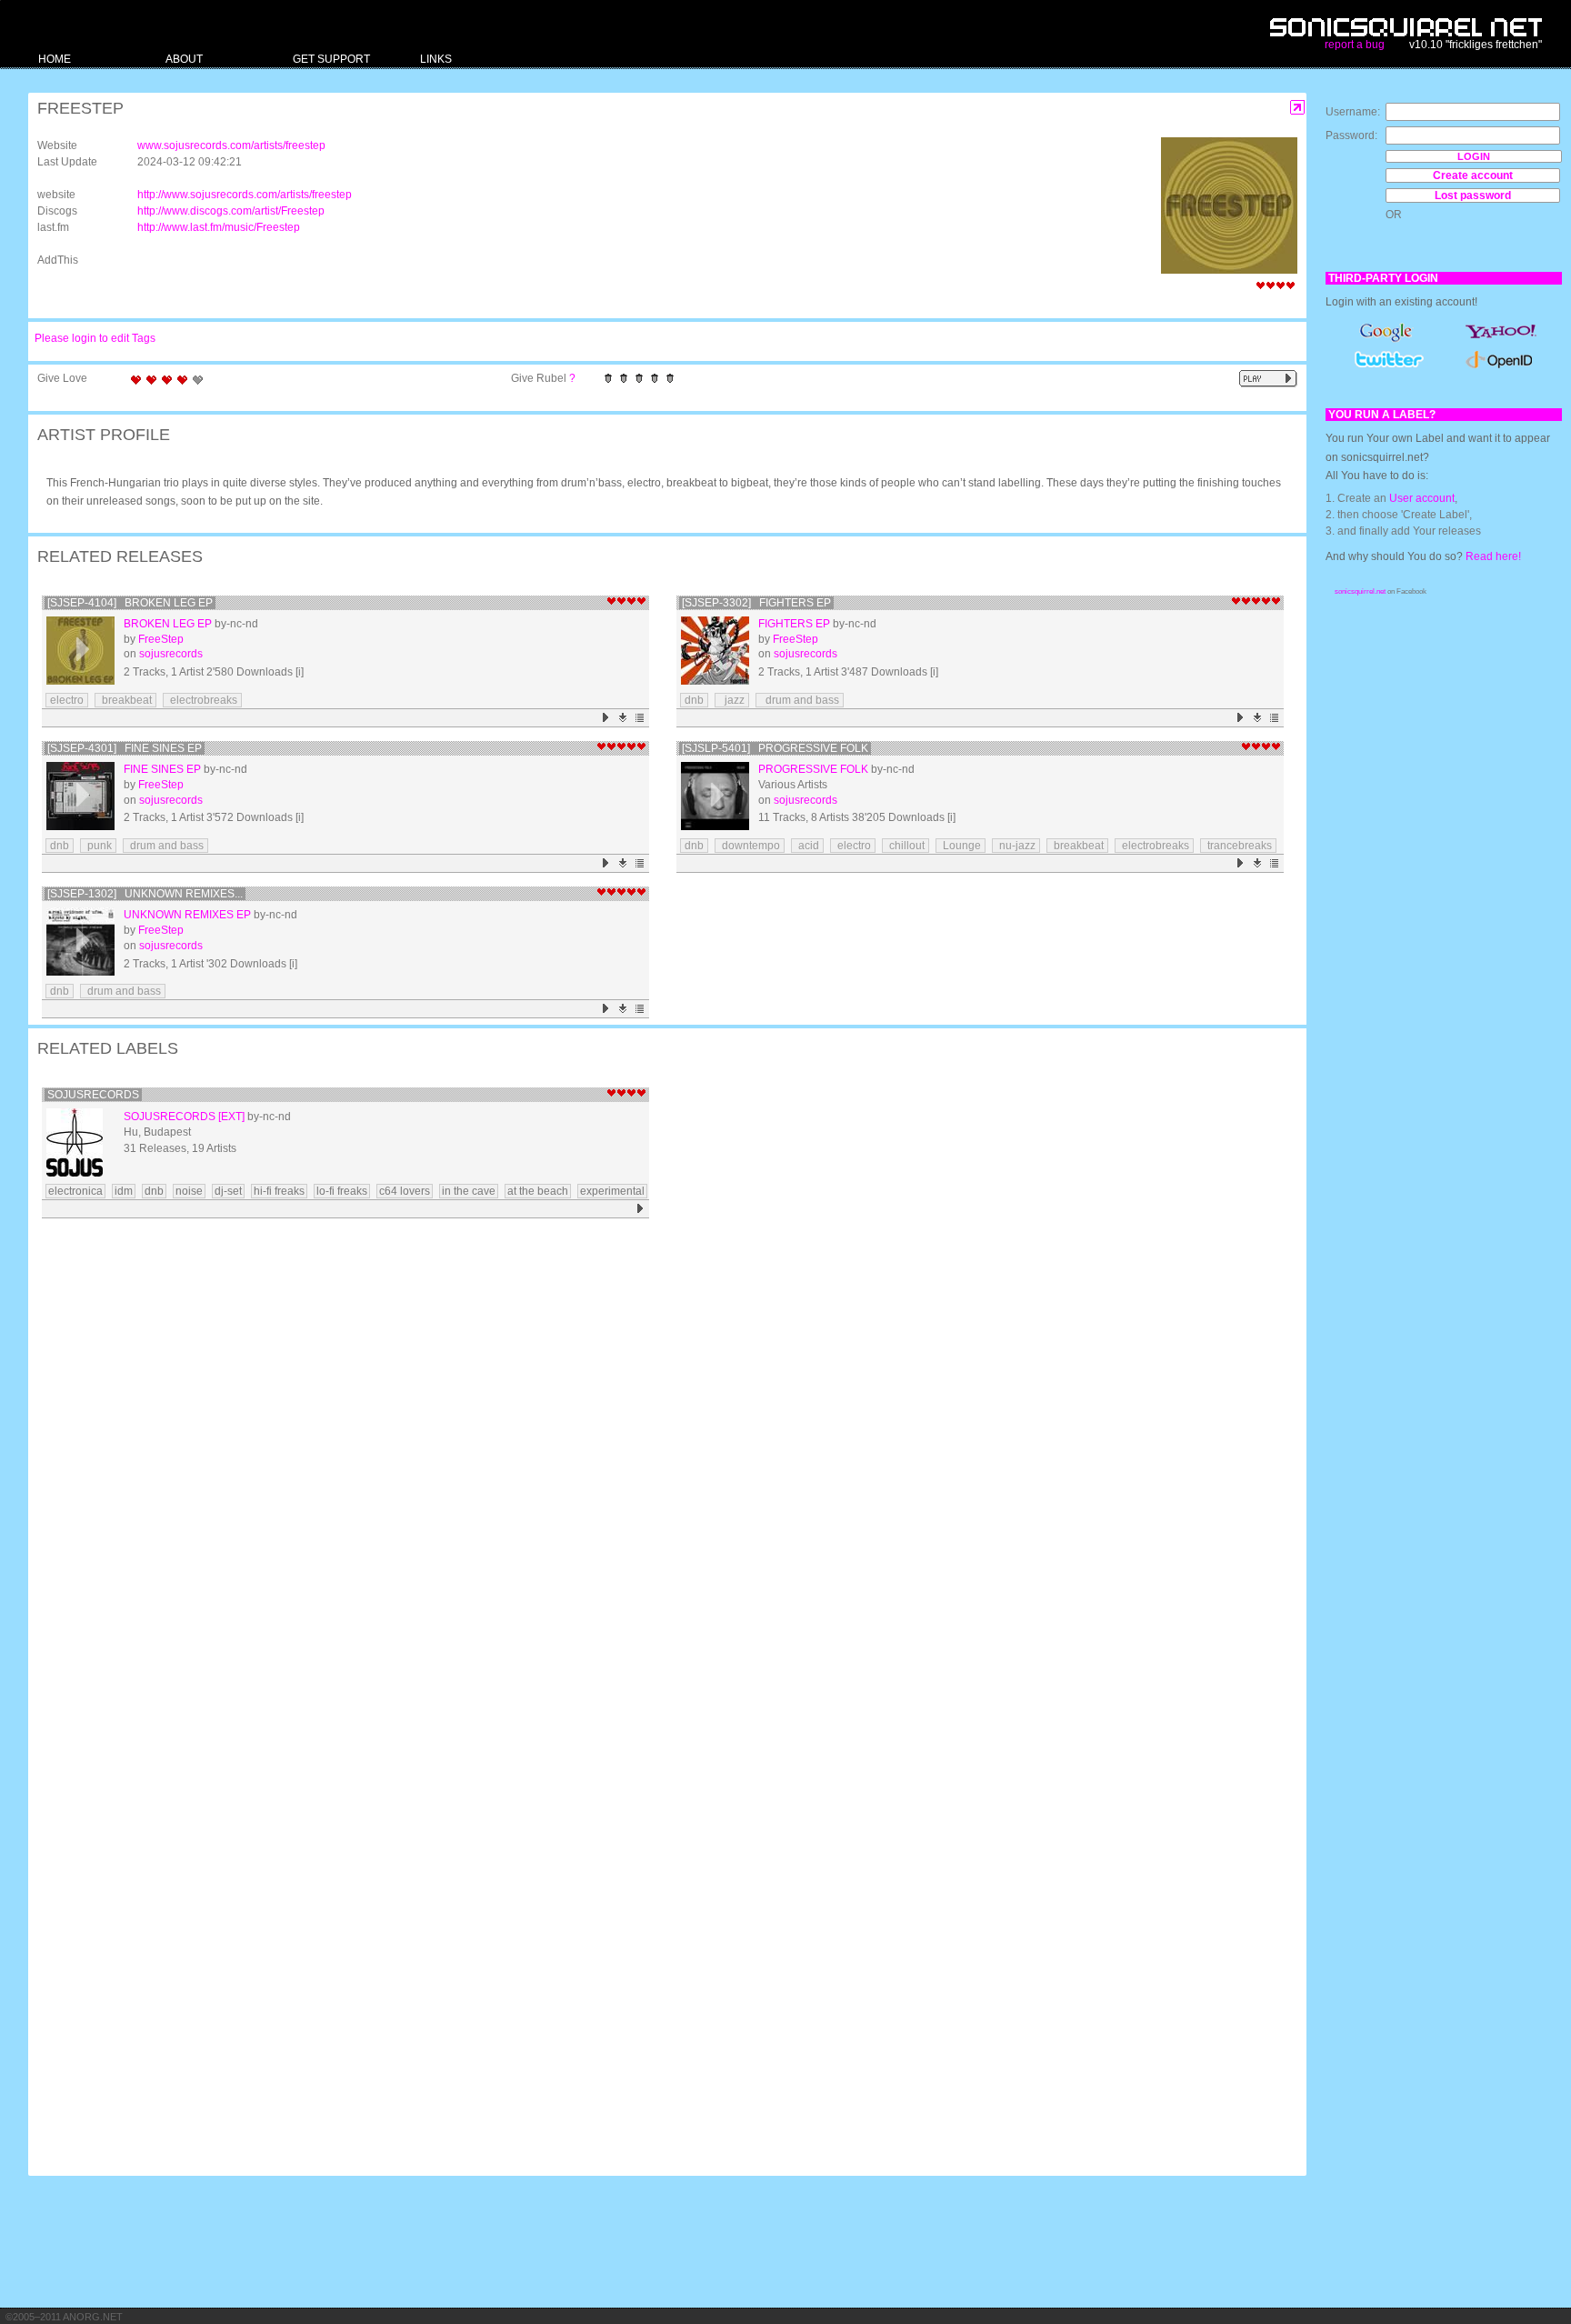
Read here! (1493, 556)
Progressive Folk (813, 769)
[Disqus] (658, 1461)
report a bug (1355, 45)
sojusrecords (171, 654)
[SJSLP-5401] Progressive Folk (775, 748)
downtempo (750, 846)
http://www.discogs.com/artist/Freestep (231, 211)
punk (98, 846)
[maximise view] (1298, 108)
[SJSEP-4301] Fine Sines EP (125, 748)
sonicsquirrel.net (1360, 591)
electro (67, 700)
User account (1422, 498)
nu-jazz (1016, 846)
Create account (1473, 175)
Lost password (1473, 195)
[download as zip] (623, 718)
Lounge (961, 846)
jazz (732, 700)
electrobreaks (202, 700)
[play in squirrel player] (80, 651)
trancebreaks (1238, 846)
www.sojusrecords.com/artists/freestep (231, 145)
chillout (906, 846)
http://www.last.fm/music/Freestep (219, 227)
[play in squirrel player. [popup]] (1268, 379)
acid (807, 846)
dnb (694, 700)
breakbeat (125, 700)
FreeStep (161, 639)
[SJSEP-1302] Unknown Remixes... (145, 894)
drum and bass (800, 700)
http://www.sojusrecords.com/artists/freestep (245, 195)
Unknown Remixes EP (187, 915)
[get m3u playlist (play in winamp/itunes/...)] (640, 718)
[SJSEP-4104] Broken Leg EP (130, 603)
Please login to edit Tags (95, 338)
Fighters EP (794, 624)
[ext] (231, 1117)
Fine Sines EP (162, 769)
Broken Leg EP (168, 624)
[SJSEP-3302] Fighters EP (756, 603)
